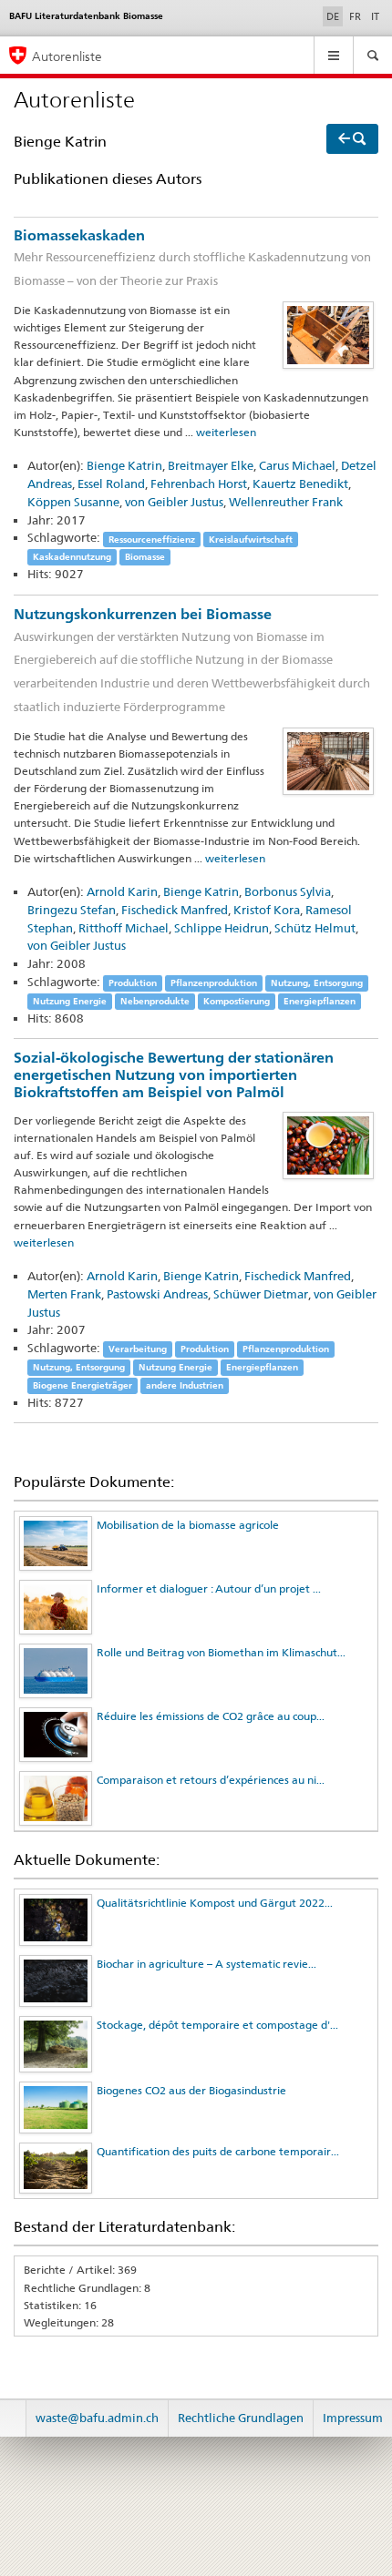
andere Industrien (185, 1385)
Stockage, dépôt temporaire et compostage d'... (217, 2025)
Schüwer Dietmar (261, 1294)
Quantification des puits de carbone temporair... (218, 2151)
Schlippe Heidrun (222, 928)
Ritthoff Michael (124, 928)
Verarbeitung (138, 1349)
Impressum (353, 2418)
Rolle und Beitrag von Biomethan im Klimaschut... (221, 1652)
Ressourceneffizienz (152, 539)
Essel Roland (111, 484)
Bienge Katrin (124, 465)
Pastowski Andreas (157, 1294)
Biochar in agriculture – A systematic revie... (206, 1964)
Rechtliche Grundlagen (241, 2418)
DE (335, 16)
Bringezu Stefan (72, 910)
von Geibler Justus (174, 502)
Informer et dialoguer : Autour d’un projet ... (209, 1588)
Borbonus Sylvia (288, 891)
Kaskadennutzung (72, 557)
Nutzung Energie (70, 1001)
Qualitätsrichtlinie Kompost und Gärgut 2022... (215, 1903)
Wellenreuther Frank (286, 502)
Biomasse (145, 557)
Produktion (133, 983)
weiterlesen (226, 432)
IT (375, 16)
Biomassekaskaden (192, 257)
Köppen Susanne (73, 502)
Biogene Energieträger (83, 1385)
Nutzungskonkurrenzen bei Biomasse (192, 660)
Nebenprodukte (155, 1001)
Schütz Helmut (315, 928)
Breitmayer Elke (211, 465)
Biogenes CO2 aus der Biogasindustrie (191, 2090)
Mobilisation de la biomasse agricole (188, 1525)
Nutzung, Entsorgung (317, 983)
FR (355, 16)
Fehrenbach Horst (199, 484)
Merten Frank (64, 1294)
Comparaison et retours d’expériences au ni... (211, 1780)
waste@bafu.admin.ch (97, 2418)
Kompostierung (237, 1001)
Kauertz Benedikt (300, 484)
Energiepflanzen (320, 1001)
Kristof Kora (267, 910)
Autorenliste (67, 56)
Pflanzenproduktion (214, 983)
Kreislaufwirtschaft (251, 539)
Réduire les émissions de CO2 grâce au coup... (211, 1716)
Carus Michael (297, 465)
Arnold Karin (122, 891)
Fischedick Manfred (175, 910)
